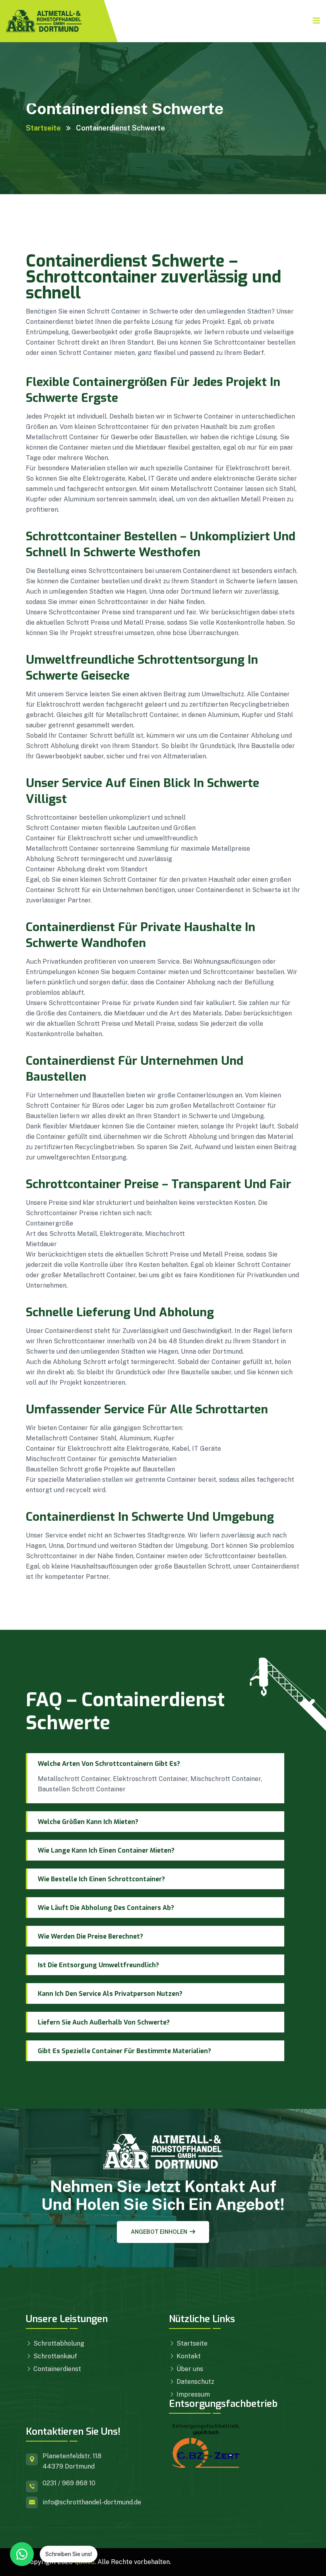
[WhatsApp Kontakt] (22, 2554)
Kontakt (188, 2356)
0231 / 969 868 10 (69, 2483)
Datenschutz (195, 2382)
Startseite (43, 128)
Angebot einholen (159, 2232)
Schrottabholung (58, 2343)
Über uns (189, 2369)
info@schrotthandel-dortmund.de (92, 2502)
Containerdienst (56, 2369)
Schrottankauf (54, 2356)
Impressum (192, 2394)
